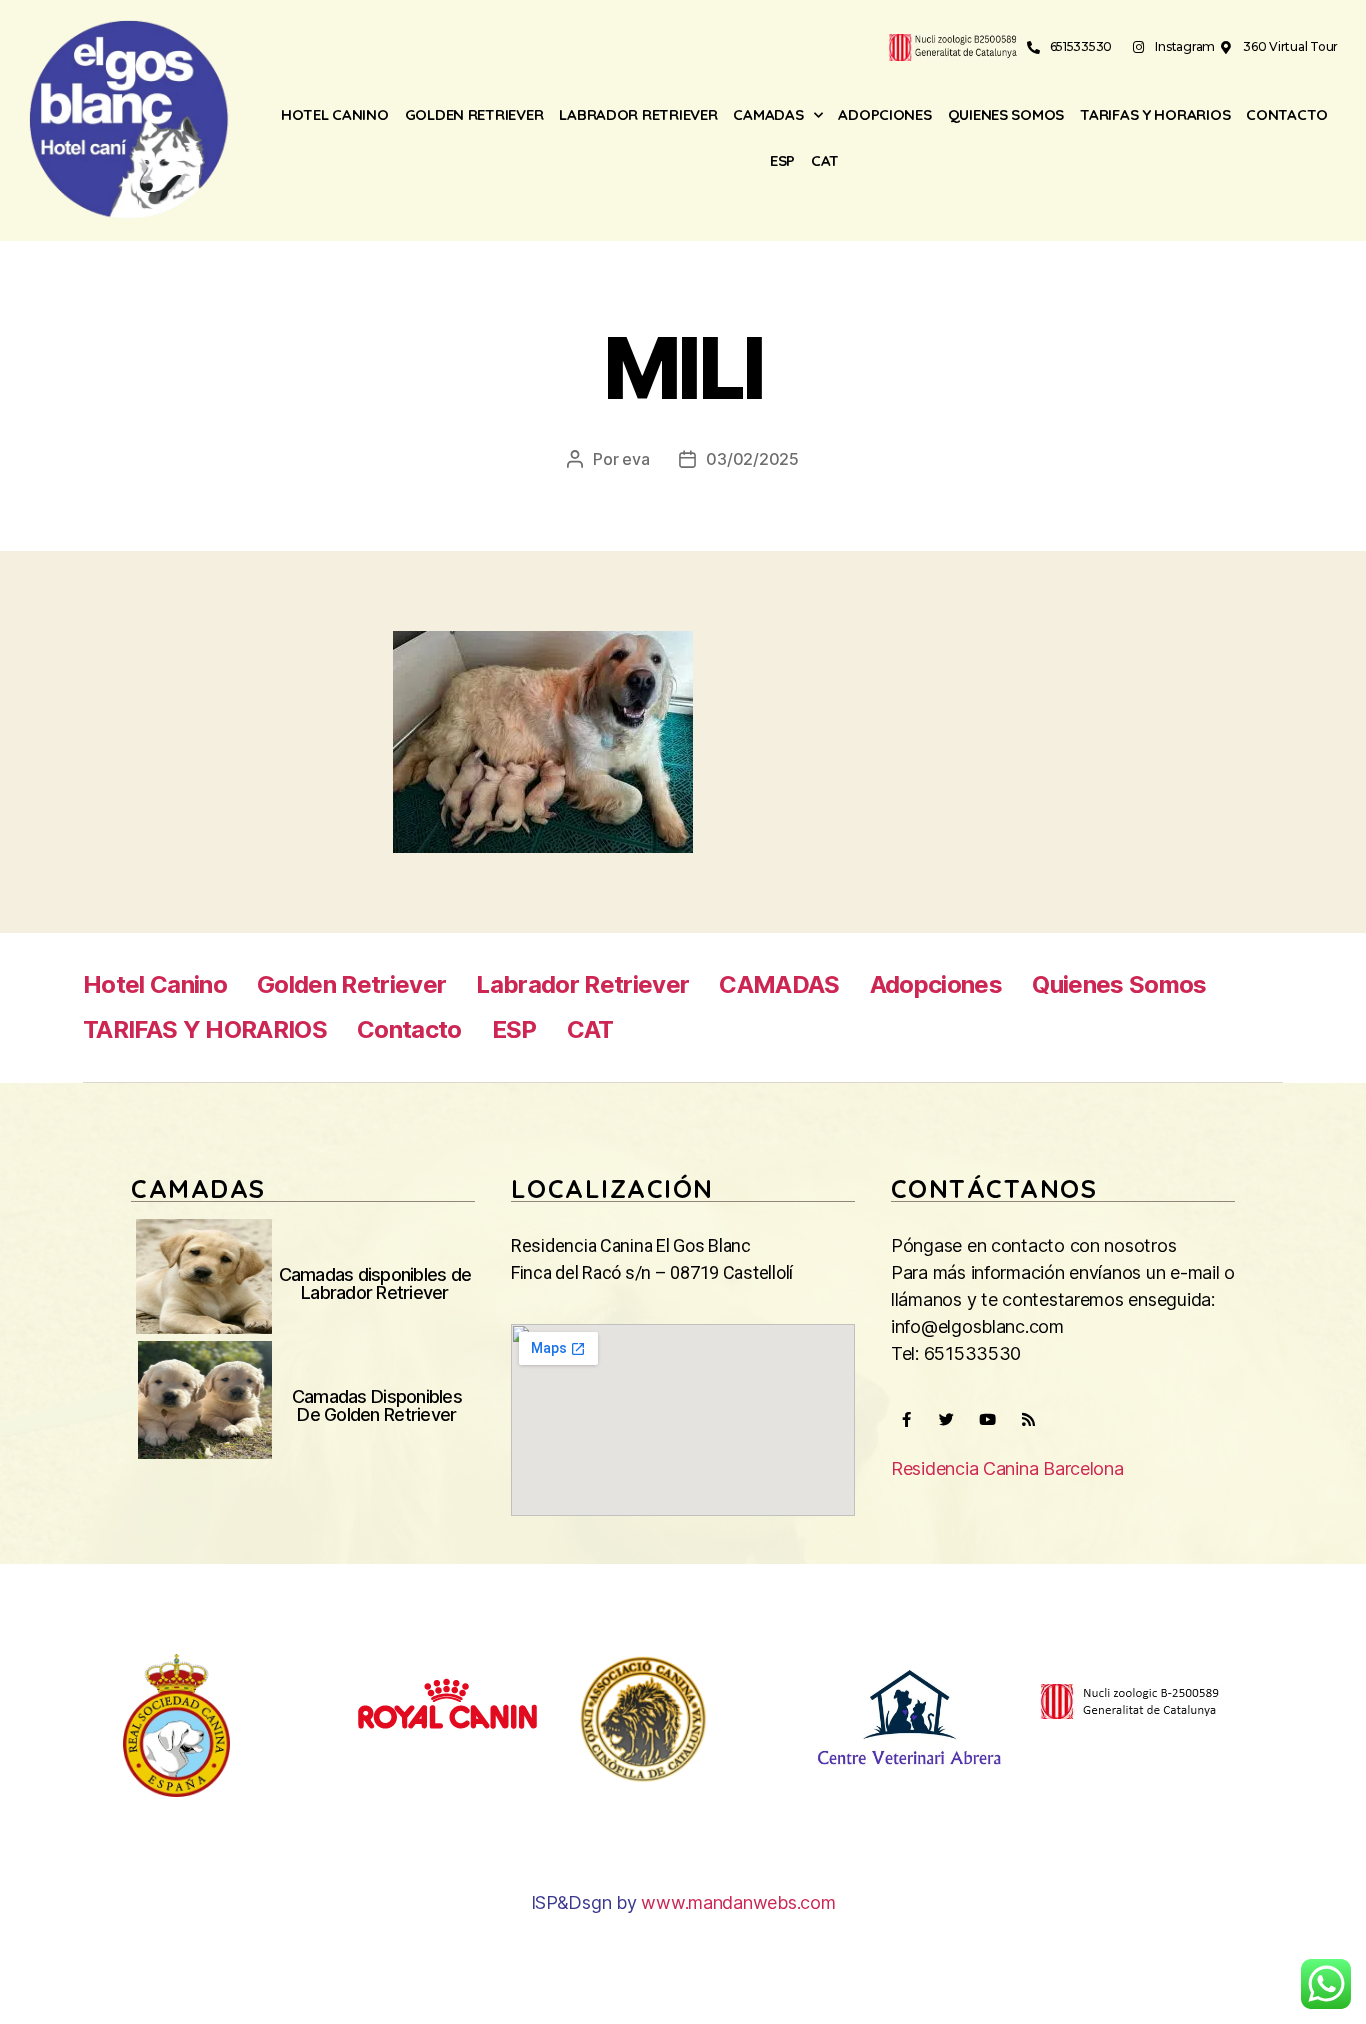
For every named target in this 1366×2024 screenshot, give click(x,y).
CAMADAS (768, 114)
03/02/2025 (752, 459)
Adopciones (884, 114)
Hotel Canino (335, 114)
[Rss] (1028, 1420)
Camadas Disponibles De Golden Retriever (377, 1405)
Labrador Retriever (638, 114)
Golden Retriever (474, 114)
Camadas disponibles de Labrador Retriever (375, 1283)
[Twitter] (947, 1420)
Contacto (1287, 114)
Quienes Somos (1006, 114)
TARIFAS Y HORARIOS (1155, 114)
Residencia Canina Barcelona (1007, 1468)
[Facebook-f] (906, 1420)
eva (635, 459)
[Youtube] (987, 1420)
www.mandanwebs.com (738, 1902)
